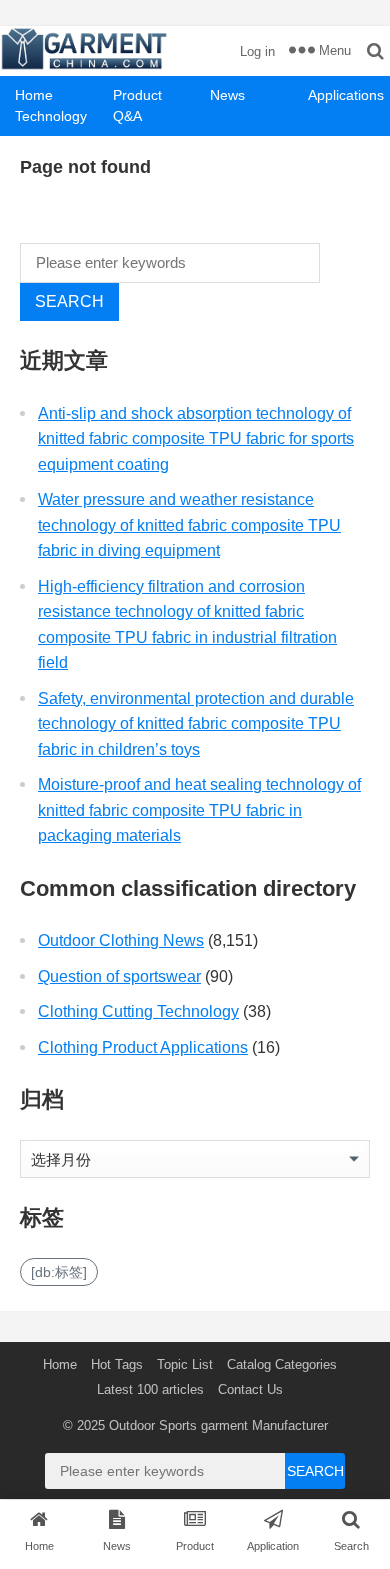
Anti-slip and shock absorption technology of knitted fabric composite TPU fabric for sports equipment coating (196, 439)
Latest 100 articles (150, 1389)
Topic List (185, 1364)
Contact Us (250, 1389)
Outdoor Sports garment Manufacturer (218, 1425)
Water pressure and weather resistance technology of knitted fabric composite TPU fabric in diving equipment (189, 525)
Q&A (127, 116)
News (227, 95)
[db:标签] (59, 1272)
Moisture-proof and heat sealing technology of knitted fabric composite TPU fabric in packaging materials (199, 810)
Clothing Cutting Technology (138, 1011)
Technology (51, 116)
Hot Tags (117, 1364)
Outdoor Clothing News (121, 940)
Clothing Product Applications (143, 1047)
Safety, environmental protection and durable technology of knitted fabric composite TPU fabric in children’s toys (196, 724)
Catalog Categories (282, 1364)
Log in (257, 51)
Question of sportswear (119, 976)
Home (34, 95)
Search (69, 301)
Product (137, 95)
